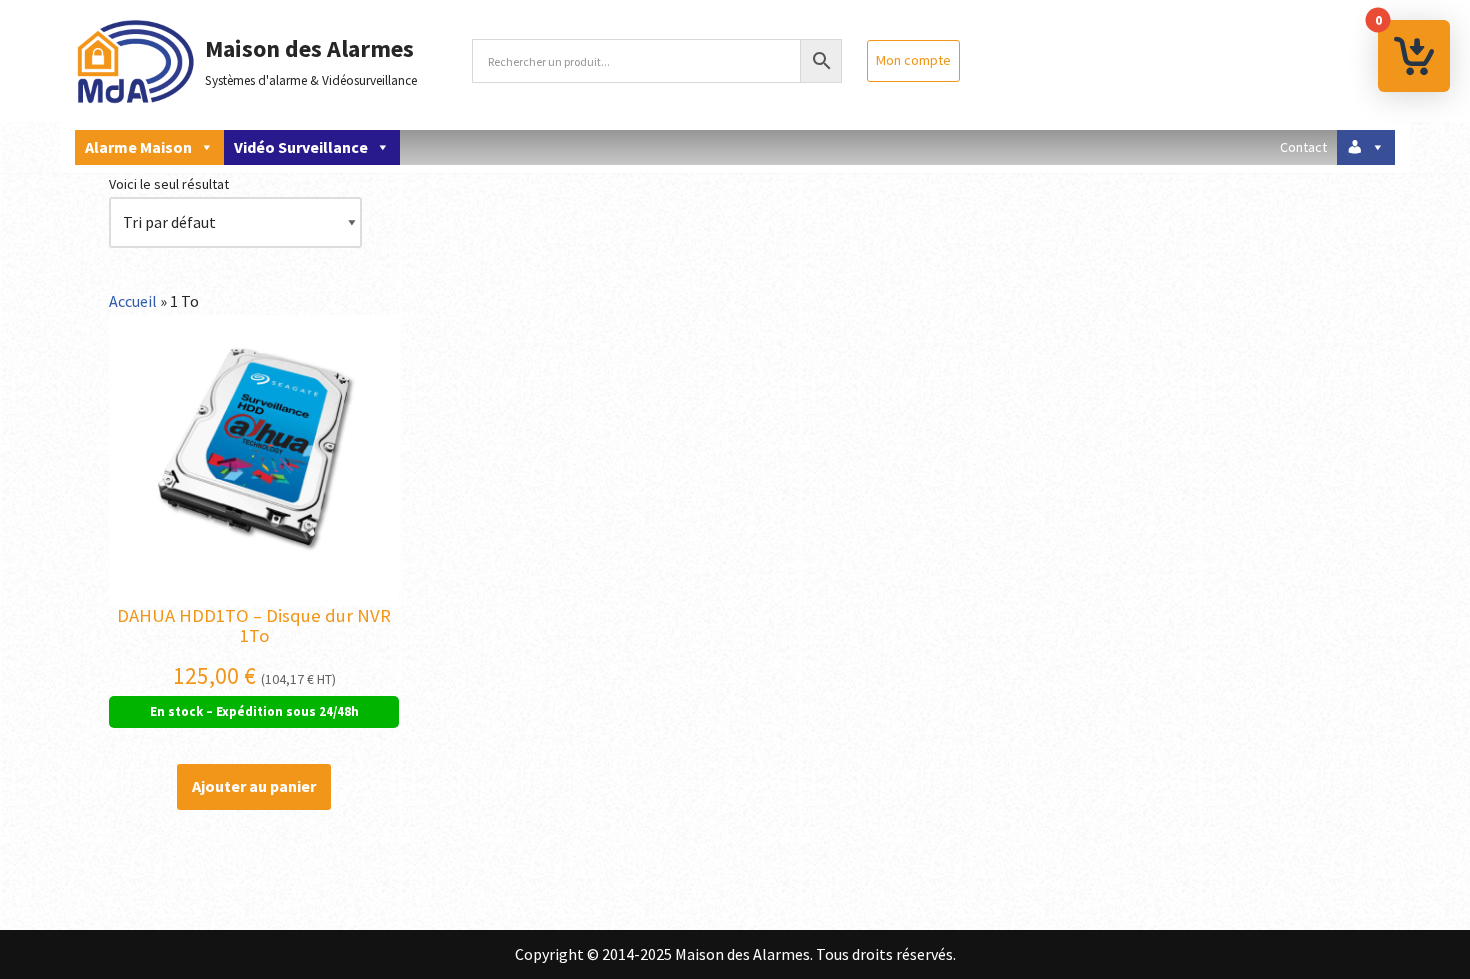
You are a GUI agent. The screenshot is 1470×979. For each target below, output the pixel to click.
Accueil (133, 301)
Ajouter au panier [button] (254, 786)
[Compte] (1366, 147)
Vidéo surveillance (301, 147)
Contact (1303, 147)
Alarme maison (138, 147)
